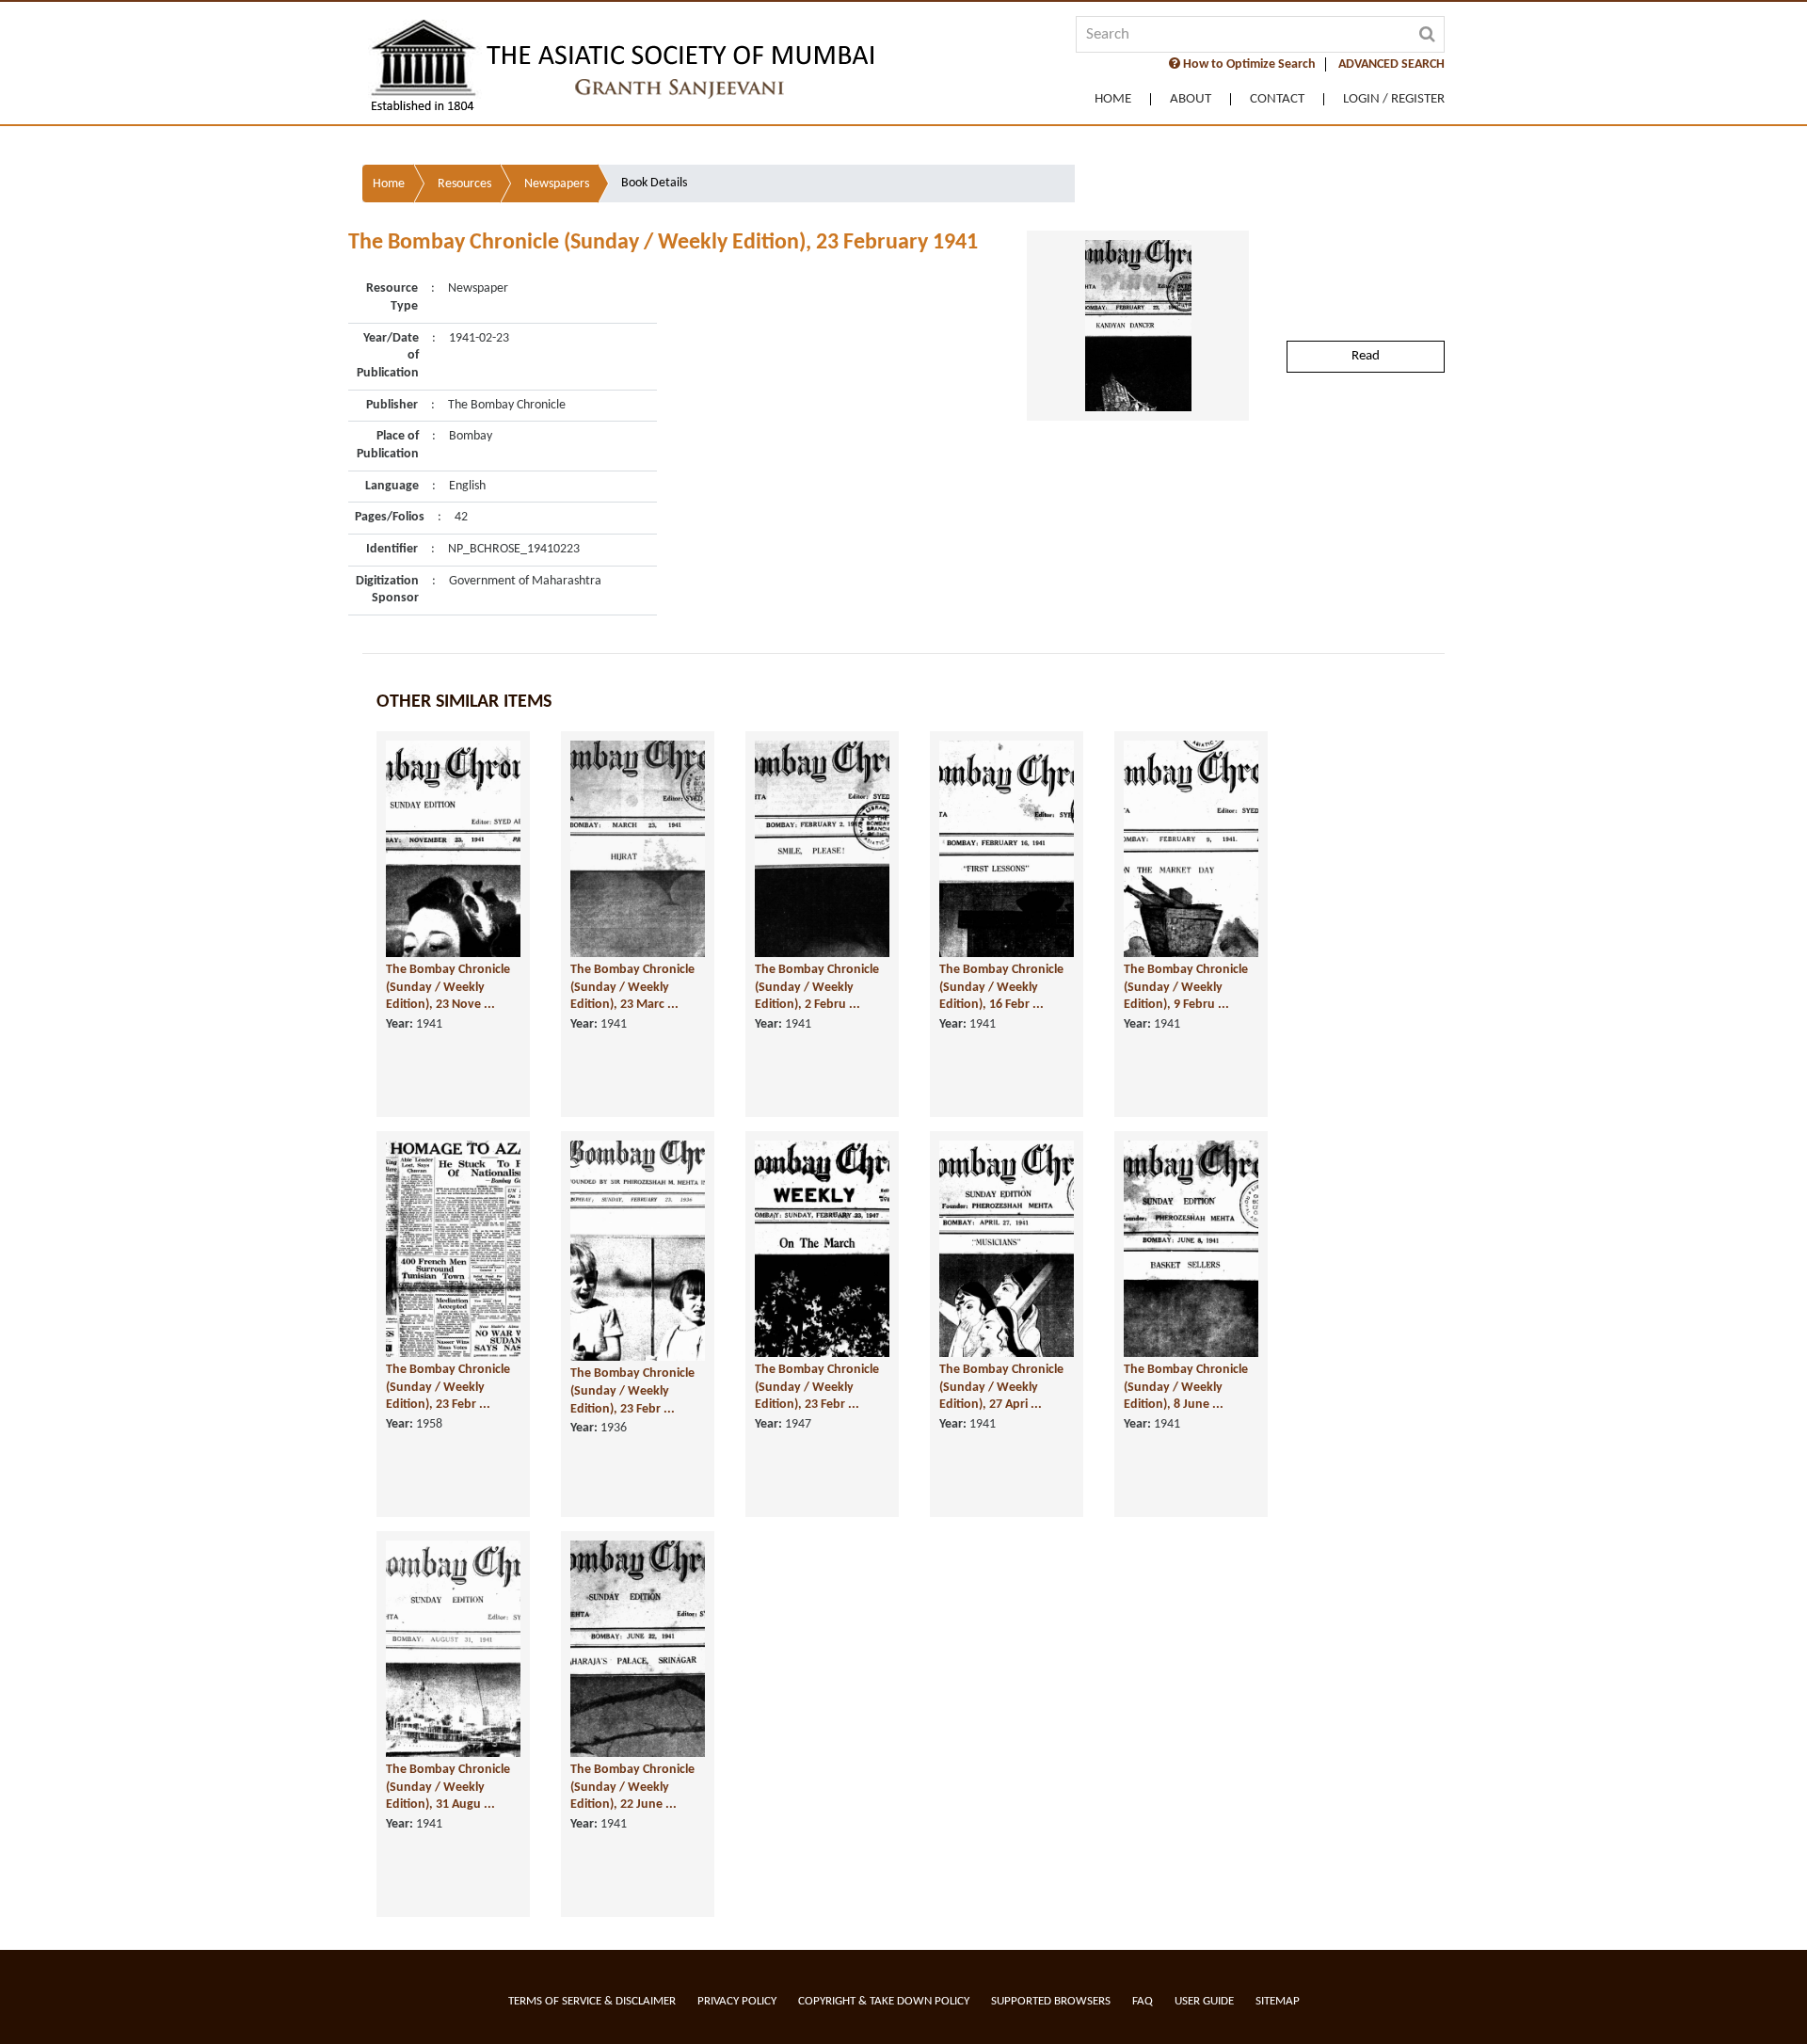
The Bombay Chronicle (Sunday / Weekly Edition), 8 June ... (1186, 1387)
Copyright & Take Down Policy (884, 2001)
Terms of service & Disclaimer (592, 2001)
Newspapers (557, 184)
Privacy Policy (737, 2001)
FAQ (1143, 2001)
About (1191, 99)
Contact (1277, 99)
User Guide (1204, 2001)
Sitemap (1278, 2001)
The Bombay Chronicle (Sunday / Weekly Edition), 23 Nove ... (448, 987)
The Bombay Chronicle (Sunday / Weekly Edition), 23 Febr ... (448, 1387)
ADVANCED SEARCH (1391, 64)
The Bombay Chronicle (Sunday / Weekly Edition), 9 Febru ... (1186, 987)
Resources (464, 184)
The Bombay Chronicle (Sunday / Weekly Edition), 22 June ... (632, 1787)
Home (1113, 99)
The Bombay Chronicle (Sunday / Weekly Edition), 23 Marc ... (632, 987)
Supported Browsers (1051, 2001)
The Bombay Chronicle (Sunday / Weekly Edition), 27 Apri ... (1001, 1387)
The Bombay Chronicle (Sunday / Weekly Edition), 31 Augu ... (448, 1787)
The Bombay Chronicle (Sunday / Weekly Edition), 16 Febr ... (1001, 987)
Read (1366, 356)
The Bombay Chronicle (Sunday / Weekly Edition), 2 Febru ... (817, 987)
